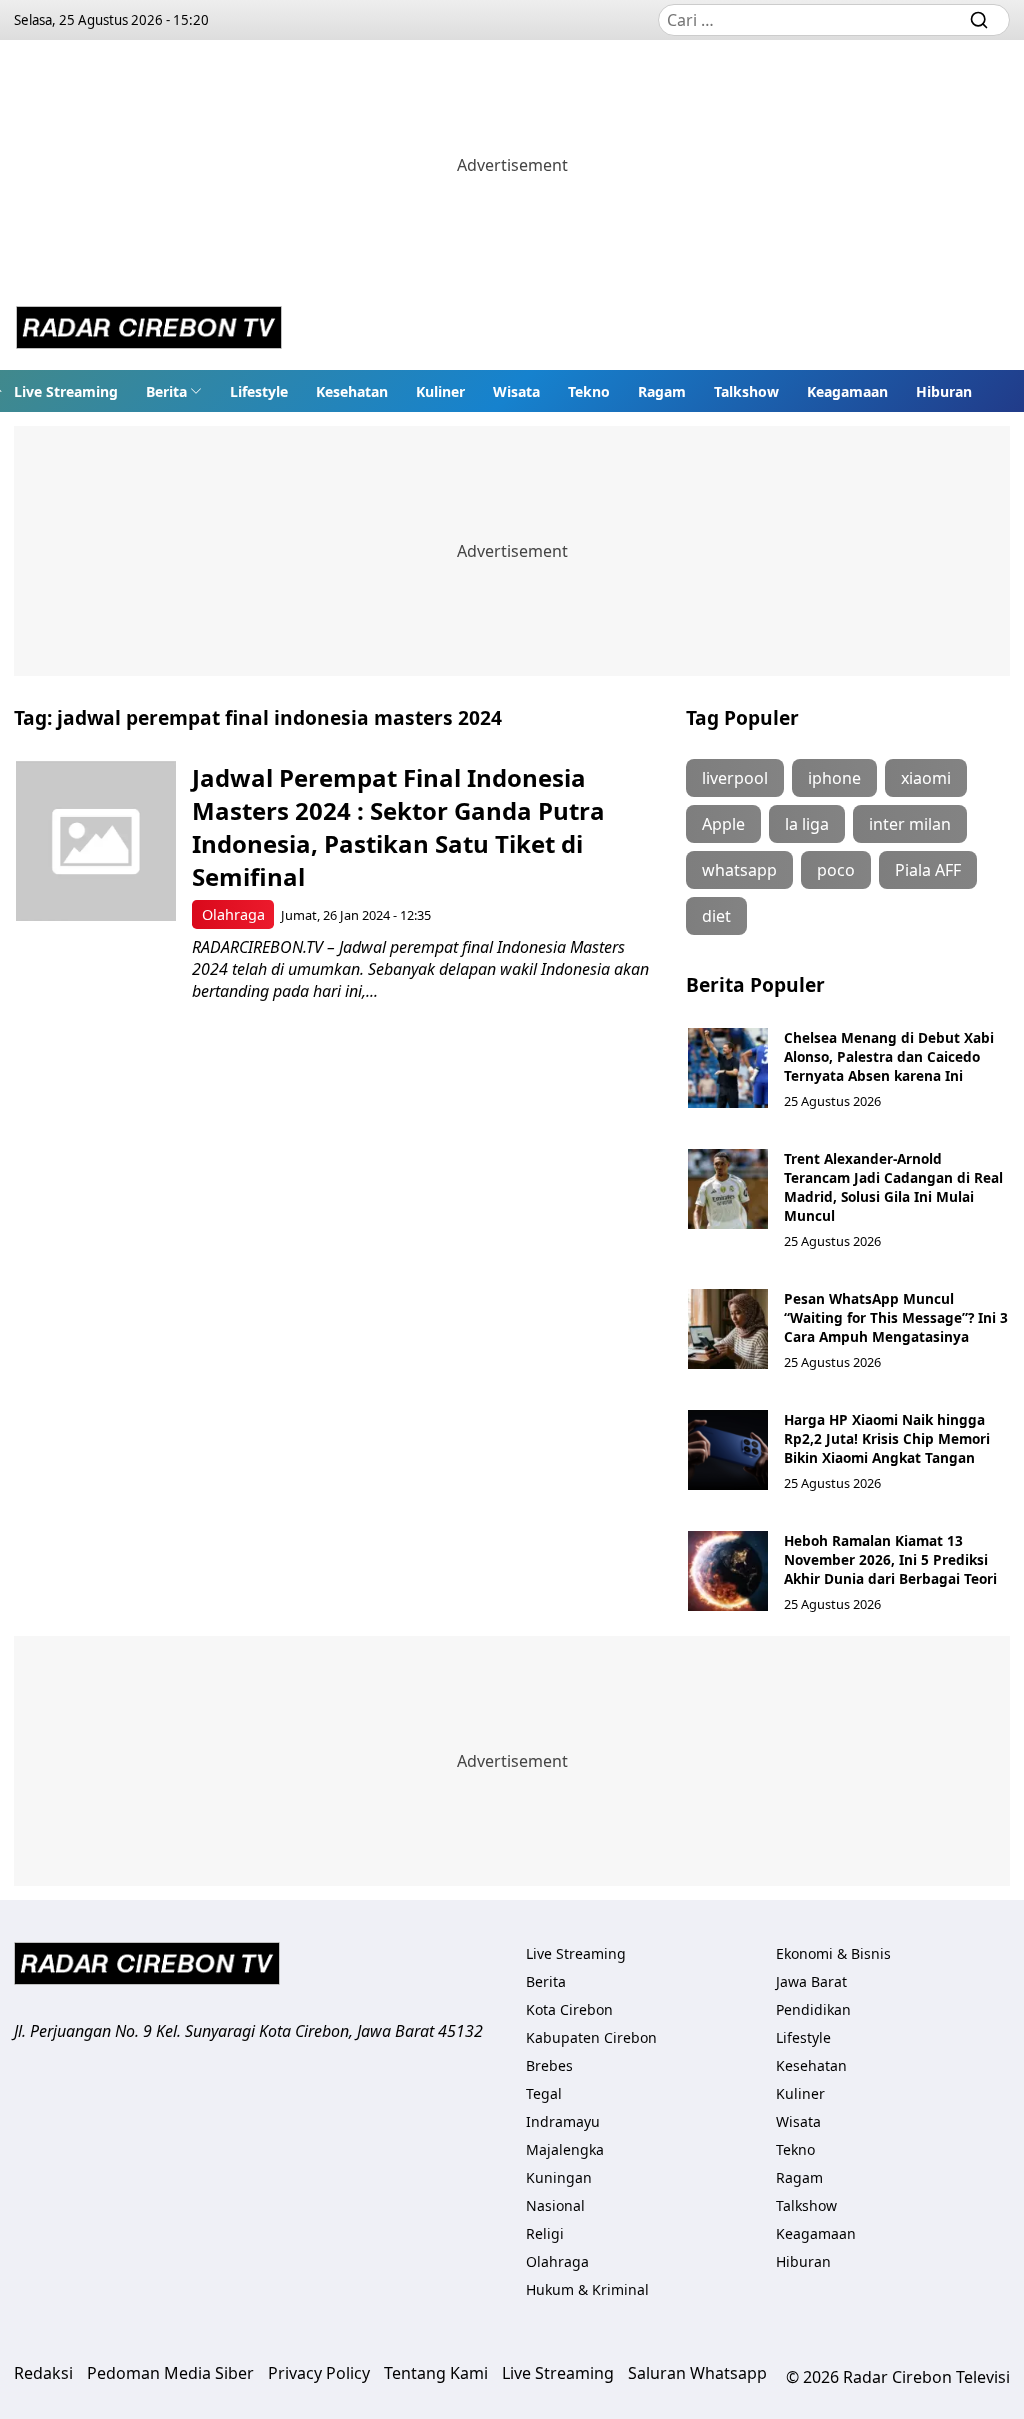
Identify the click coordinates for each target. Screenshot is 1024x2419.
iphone (834, 778)
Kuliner (440, 391)
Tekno (589, 391)
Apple (723, 824)
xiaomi (926, 778)
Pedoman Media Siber (170, 2373)
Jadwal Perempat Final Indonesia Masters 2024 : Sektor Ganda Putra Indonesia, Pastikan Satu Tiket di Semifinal (398, 827)
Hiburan (944, 391)
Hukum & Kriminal (587, 2289)
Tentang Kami (436, 2373)
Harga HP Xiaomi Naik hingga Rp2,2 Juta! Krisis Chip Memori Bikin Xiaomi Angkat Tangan (887, 1438)
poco (836, 870)
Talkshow (746, 391)
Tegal (544, 2093)
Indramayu (563, 2121)
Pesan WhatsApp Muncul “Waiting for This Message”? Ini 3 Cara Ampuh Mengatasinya (896, 1317)
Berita (166, 391)
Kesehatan (352, 391)
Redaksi (43, 2373)
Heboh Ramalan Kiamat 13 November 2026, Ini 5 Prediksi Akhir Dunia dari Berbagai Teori (890, 1559)
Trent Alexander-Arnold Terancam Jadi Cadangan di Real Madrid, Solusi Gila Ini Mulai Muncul (893, 1187)
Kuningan (559, 2177)
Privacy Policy (319, 2373)
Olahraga (233, 914)
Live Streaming (66, 391)
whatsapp (739, 870)
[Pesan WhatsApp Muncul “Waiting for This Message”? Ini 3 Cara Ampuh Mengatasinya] (728, 1329)
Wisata (516, 391)
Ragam (662, 391)
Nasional (555, 2205)
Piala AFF (928, 870)
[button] (174, 391)
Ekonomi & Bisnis (833, 1953)
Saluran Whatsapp (697, 2373)
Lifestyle (259, 391)
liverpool (735, 778)
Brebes (549, 2065)
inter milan (910, 824)
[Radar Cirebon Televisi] (149, 330)
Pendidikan (813, 2009)
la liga (807, 824)
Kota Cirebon (569, 2009)
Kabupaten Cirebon (591, 2037)
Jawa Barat (811, 1981)
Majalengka (565, 2149)
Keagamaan (847, 391)
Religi (545, 2233)
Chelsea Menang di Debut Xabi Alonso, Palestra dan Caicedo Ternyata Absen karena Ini (889, 1056)
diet (716, 916)
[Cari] (979, 20)
